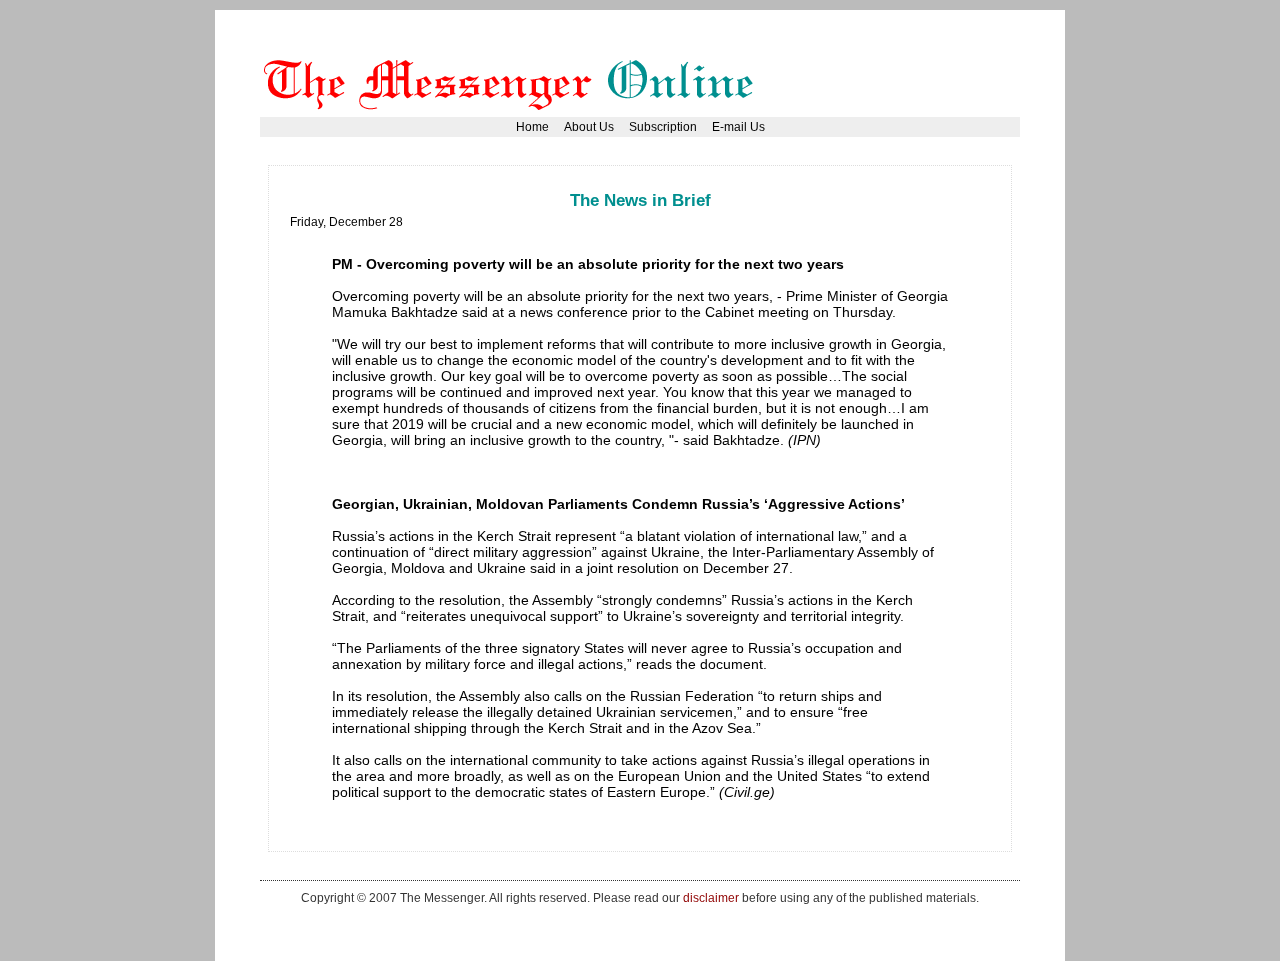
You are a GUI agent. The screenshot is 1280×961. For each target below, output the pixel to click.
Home (532, 127)
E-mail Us (738, 127)
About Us (589, 127)
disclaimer (711, 897)
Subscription (663, 127)
